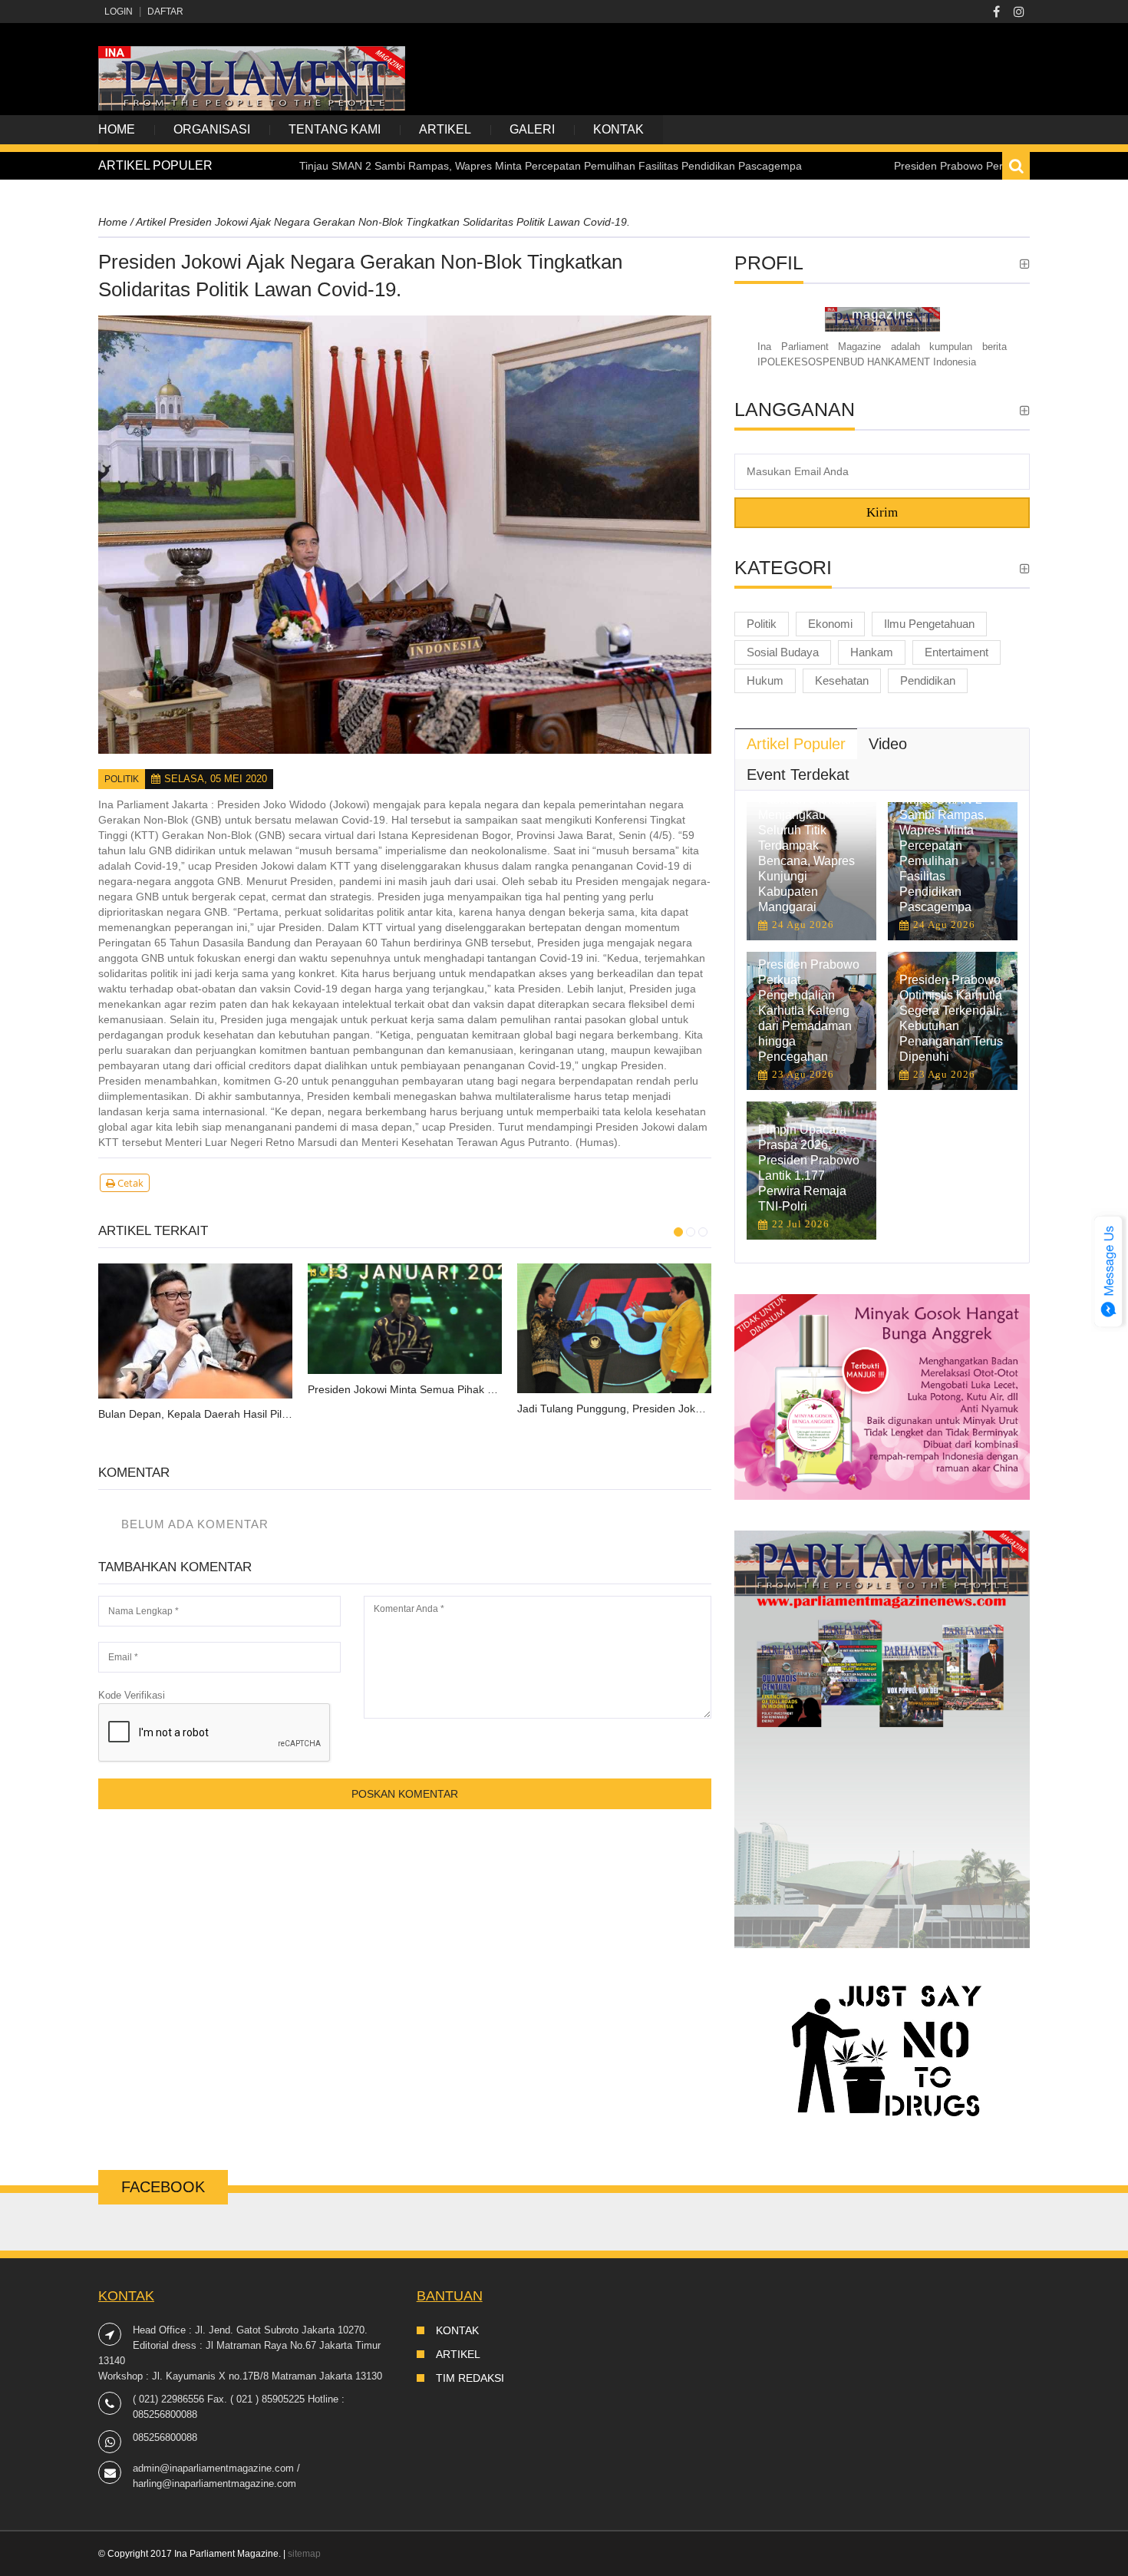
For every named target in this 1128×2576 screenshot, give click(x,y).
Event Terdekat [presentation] (798, 774)
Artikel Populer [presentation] (796, 744)
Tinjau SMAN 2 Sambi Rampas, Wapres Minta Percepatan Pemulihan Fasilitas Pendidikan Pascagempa (464, 166)
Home (117, 129)
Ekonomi (830, 624)
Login (119, 12)
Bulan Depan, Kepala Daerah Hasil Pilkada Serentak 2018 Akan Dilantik (195, 1414)
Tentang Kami (335, 129)
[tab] (796, 744)
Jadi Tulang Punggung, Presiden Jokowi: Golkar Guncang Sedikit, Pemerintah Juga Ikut (614, 1409)
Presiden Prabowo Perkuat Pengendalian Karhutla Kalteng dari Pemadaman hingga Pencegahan (809, 1011)
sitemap (304, 2554)
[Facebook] (996, 12)
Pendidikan (928, 680)
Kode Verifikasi (132, 1695)
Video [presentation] (888, 744)
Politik (122, 779)
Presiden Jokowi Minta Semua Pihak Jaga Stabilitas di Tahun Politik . (405, 1389)
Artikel (445, 129)
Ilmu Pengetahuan (929, 624)
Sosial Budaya (783, 652)
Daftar (165, 12)
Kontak (618, 129)
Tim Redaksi (470, 2378)
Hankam (872, 652)
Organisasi (212, 129)
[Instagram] (1019, 12)
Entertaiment (956, 652)
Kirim (882, 512)
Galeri (532, 129)
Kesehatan (842, 680)
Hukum (765, 680)
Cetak (129, 1183)
